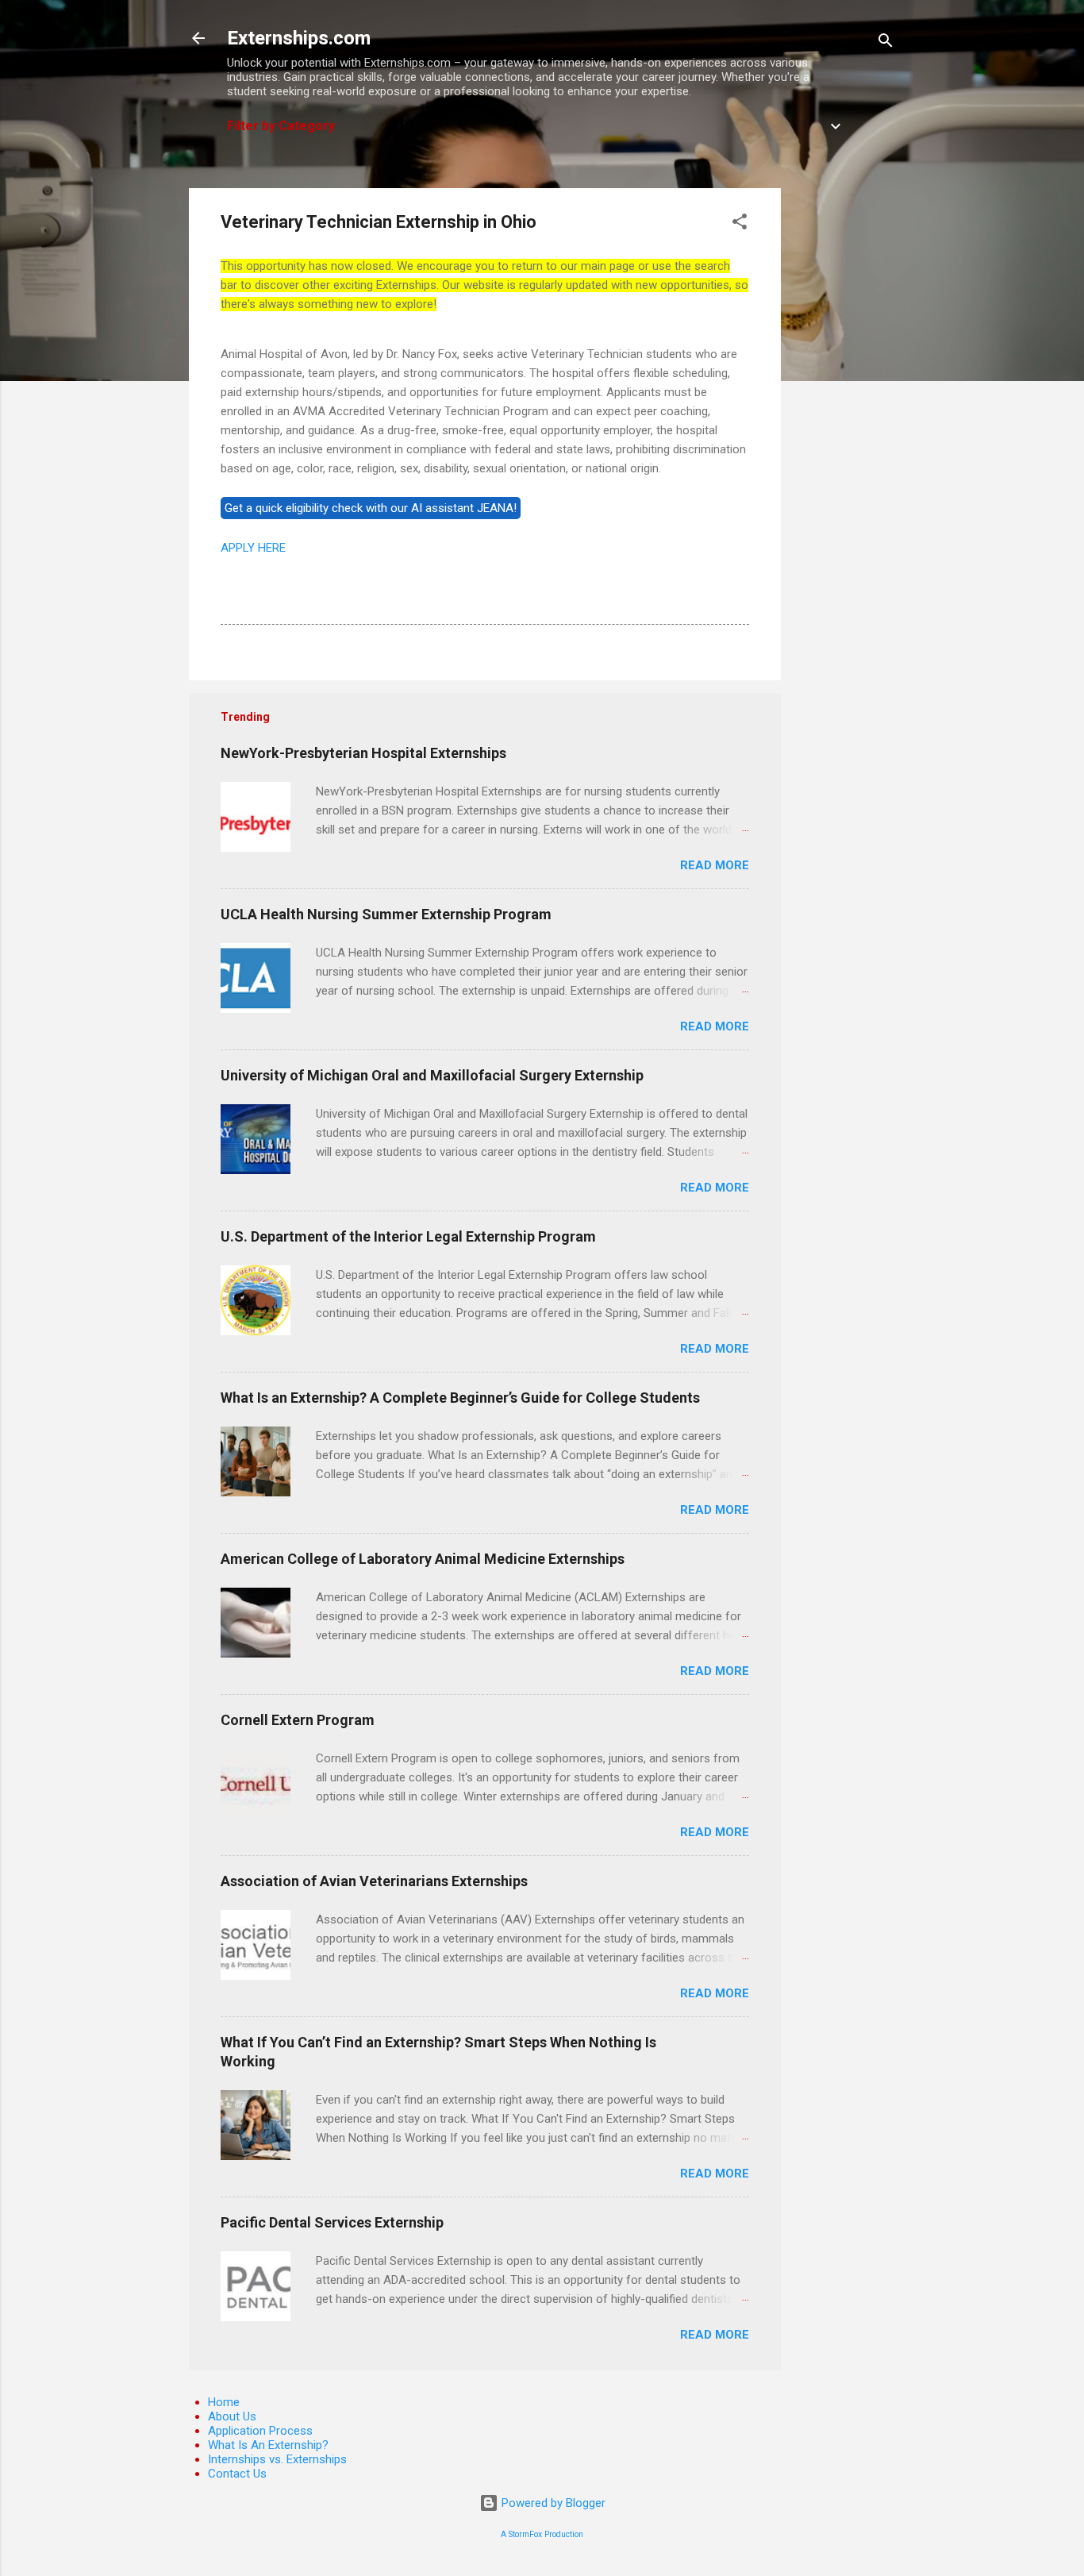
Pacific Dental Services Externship (332, 2222)
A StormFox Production (542, 2534)
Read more (715, 865)
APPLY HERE (253, 548)
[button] (740, 224)
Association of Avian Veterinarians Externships (374, 1881)
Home (224, 2402)
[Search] (886, 43)
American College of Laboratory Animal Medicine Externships (423, 1559)
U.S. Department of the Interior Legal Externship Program (408, 1236)
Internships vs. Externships (277, 2459)
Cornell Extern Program (298, 1720)
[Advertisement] (844, 426)
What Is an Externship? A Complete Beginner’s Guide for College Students (460, 1398)
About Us (232, 2416)
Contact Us (237, 2474)
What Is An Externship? (268, 2445)
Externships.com (299, 38)
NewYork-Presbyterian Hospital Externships (363, 753)
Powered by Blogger (552, 2503)
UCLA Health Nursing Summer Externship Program (386, 914)
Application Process (260, 2431)
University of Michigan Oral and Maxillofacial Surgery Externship (432, 1075)
